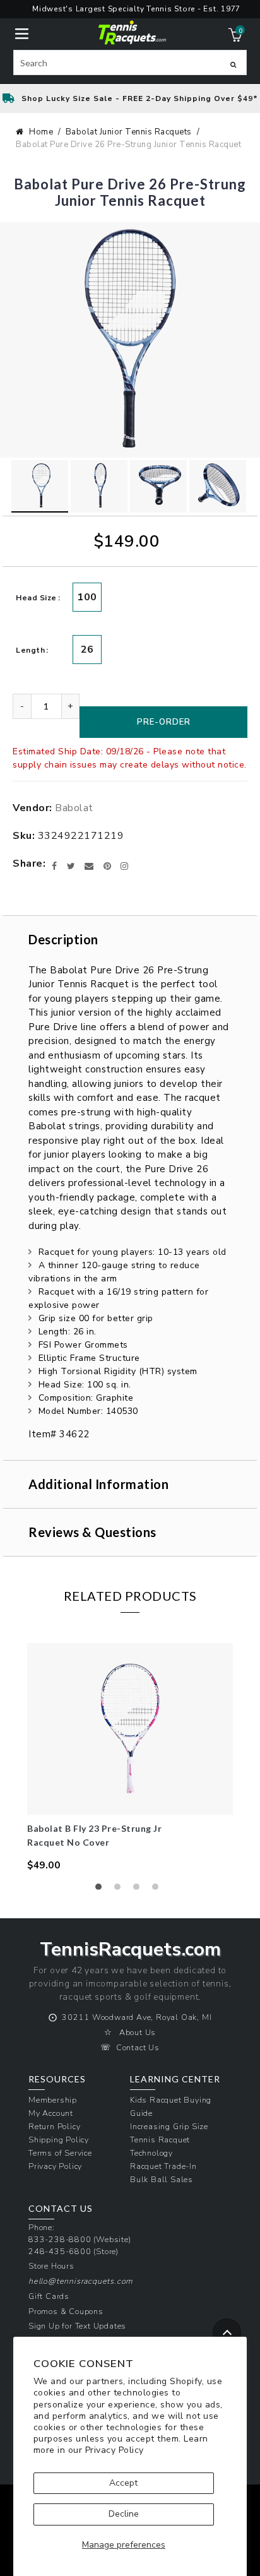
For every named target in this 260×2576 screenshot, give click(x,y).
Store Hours (51, 2266)
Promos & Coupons (66, 2311)
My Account (51, 2113)
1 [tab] (102, 1890)
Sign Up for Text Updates (77, 2326)
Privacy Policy (115, 2450)
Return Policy (54, 2126)
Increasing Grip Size (169, 2126)
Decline (124, 2514)
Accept (123, 2483)
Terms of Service (60, 2153)
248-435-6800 (60, 2251)
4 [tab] (158, 1890)
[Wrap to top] (227, 2333)
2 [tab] (121, 1890)
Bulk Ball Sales (162, 2179)
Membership (53, 2100)
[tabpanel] (130, 1758)
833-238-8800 (60, 2239)
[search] (130, 62)
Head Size (36, 598)
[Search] (233, 64)
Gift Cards (49, 2296)
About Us (138, 2032)
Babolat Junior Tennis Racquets (129, 132)
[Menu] (22, 33)
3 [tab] (139, 1890)
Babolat (74, 808)
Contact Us (138, 2047)
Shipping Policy (59, 2140)
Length (30, 650)
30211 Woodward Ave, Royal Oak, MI (137, 2017)
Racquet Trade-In (163, 2166)
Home (41, 132)
